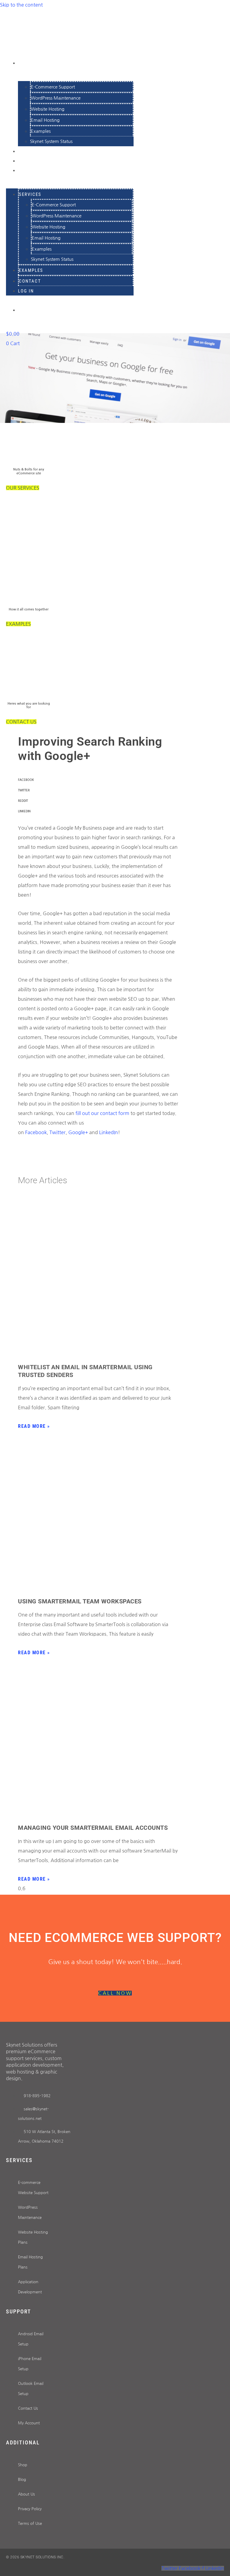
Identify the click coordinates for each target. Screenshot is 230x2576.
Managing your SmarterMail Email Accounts (93, 1828)
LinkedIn (109, 1132)
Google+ (78, 1132)
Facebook (36, 1132)
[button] (98, 780)
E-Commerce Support (53, 87)
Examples (41, 131)
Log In (27, 170)
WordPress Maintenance (56, 98)
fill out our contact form (102, 1113)
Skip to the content (21, 5)
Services (31, 63)
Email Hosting (45, 120)
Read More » (34, 1426)
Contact (30, 281)
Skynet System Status (51, 141)
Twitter (57, 1132)
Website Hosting (48, 109)
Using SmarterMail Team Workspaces (80, 1601)
